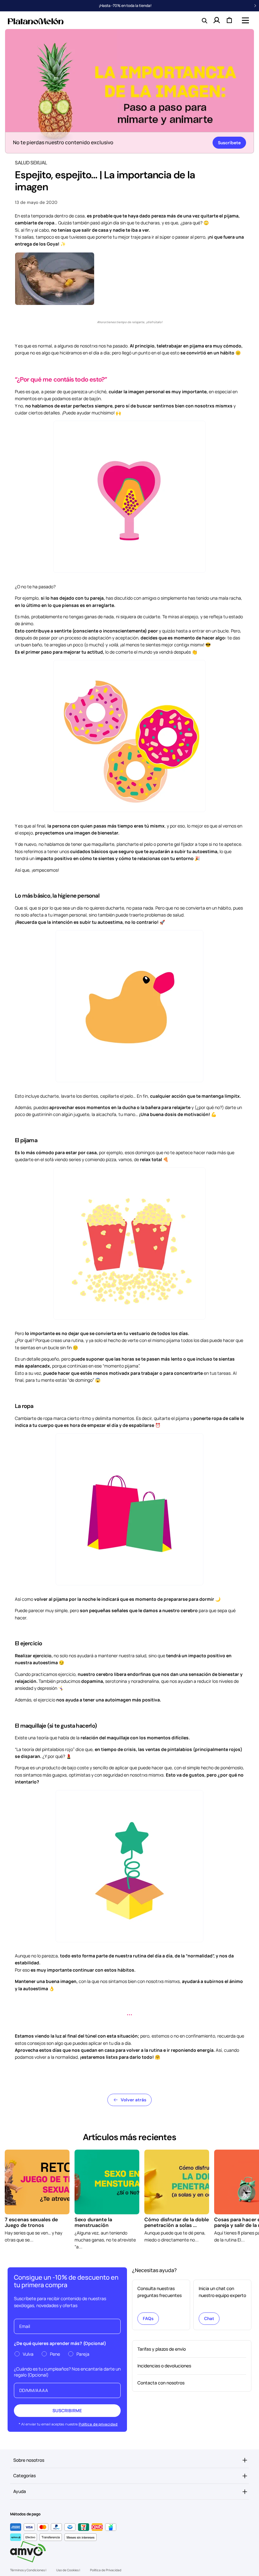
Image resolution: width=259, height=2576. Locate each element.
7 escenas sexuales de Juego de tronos (31, 2222)
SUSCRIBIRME (67, 2410)
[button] (245, 20)
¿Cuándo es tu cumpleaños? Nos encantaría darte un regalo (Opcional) (67, 2372)
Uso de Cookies (68, 2570)
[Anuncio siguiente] (255, 6)
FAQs (148, 2318)
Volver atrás (133, 2100)
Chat (209, 2318)
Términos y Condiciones (28, 2570)
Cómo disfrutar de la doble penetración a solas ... (177, 2222)
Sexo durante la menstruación (93, 2222)
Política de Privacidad (106, 2570)
